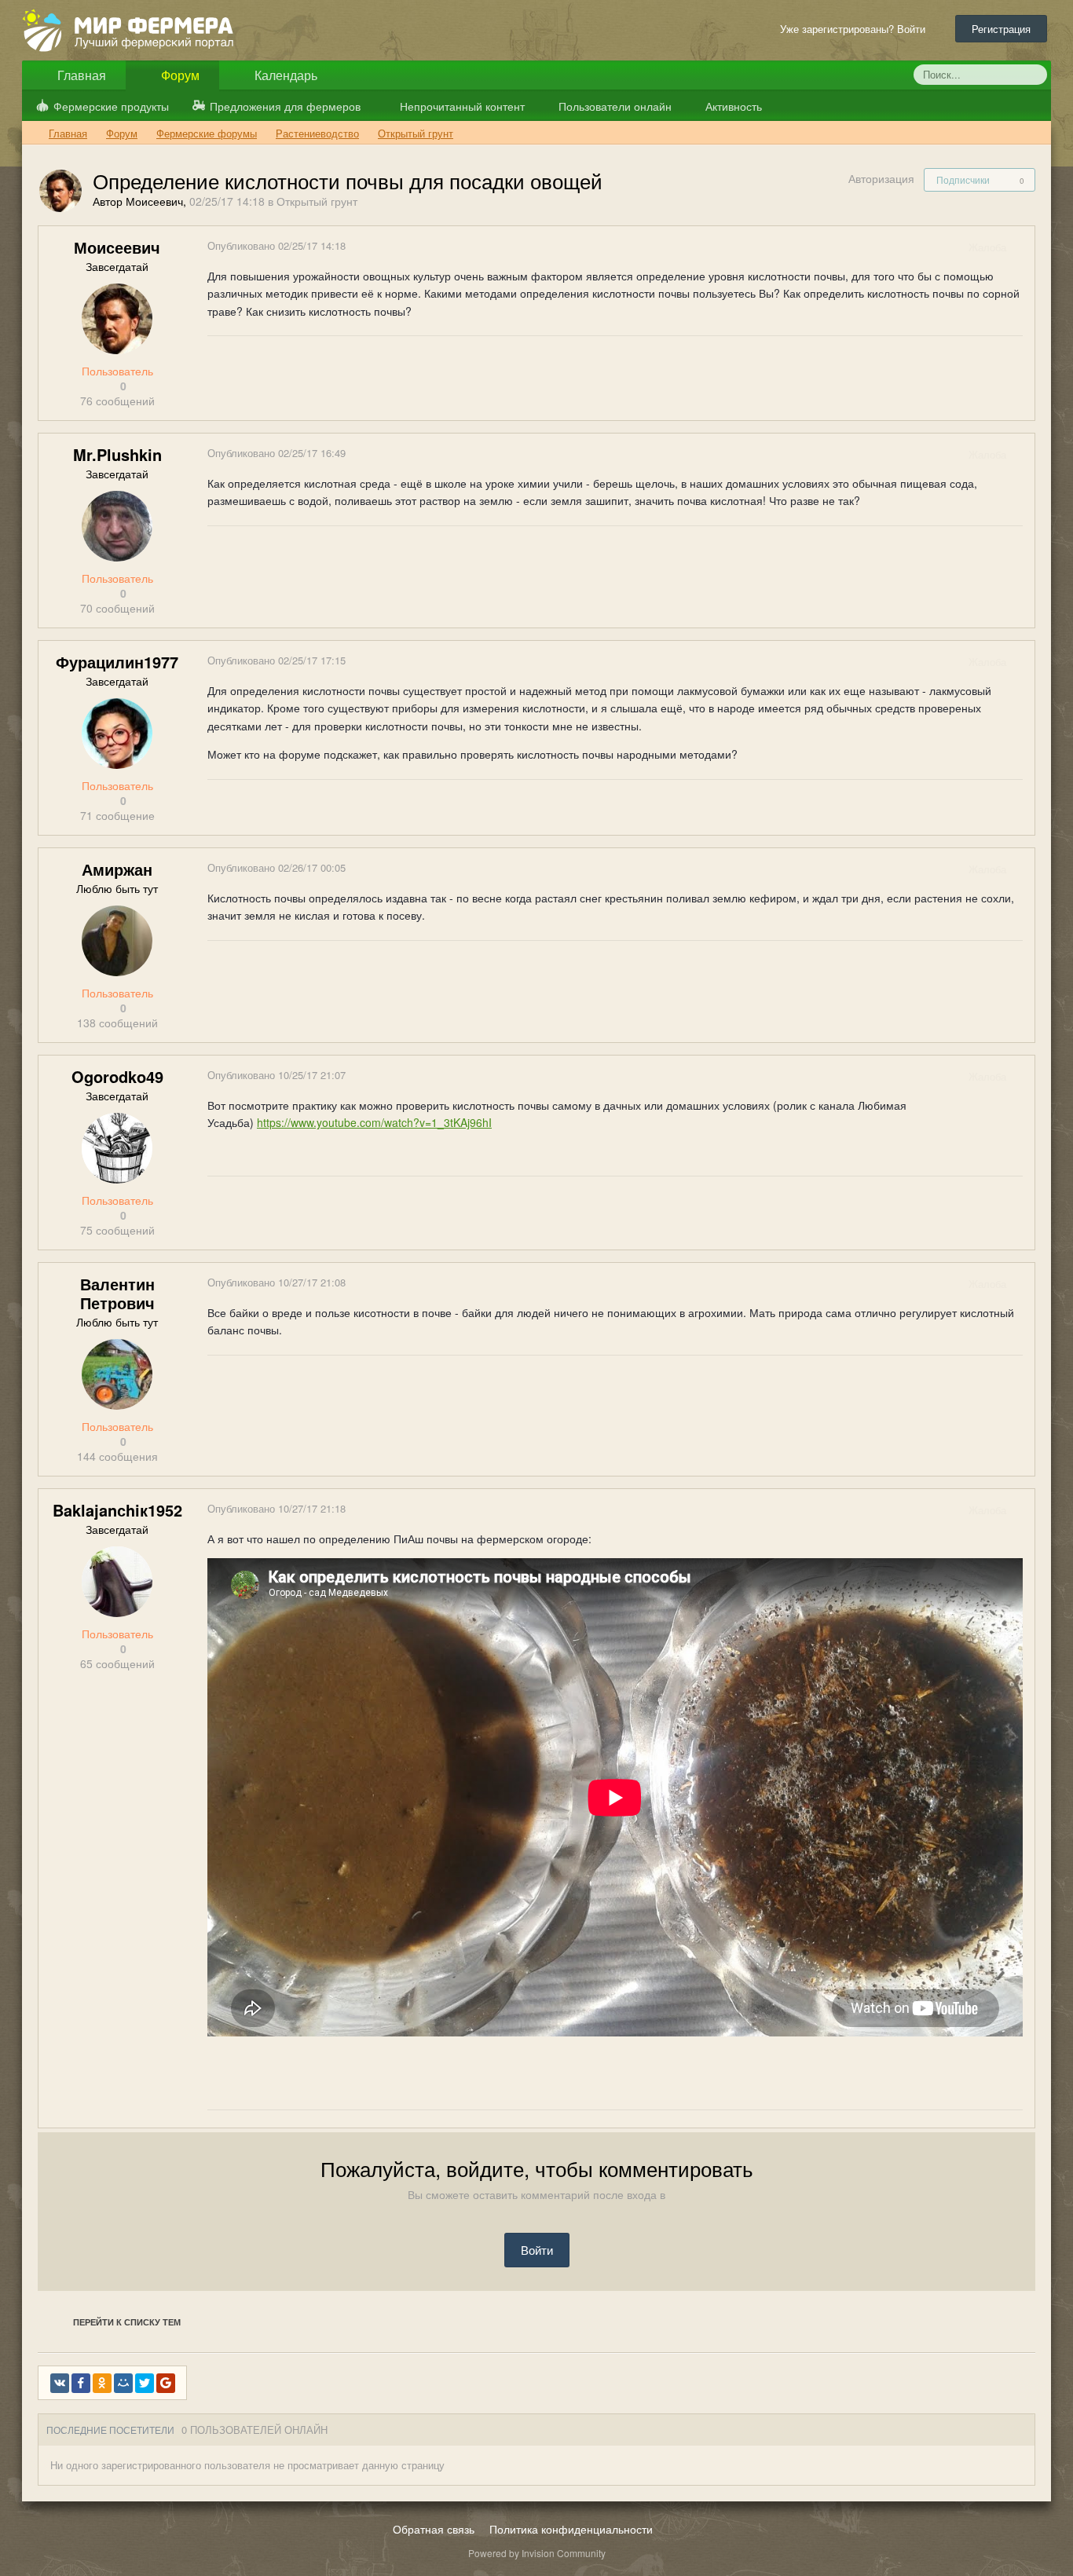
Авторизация (881, 178)
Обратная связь (434, 2529)
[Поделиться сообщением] (1022, 247)
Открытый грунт (317, 201)
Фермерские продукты (111, 106)
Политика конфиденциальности (571, 2529)
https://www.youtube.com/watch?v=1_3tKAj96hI (374, 1122)
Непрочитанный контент (462, 106)
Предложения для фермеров (285, 106)
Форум (179, 75)
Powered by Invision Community (537, 2553)
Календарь (284, 75)
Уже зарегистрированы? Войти (856, 29)
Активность (732, 106)
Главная (80, 75)
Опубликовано (276, 245)
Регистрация (1001, 29)
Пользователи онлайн (613, 106)
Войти (537, 2250)
